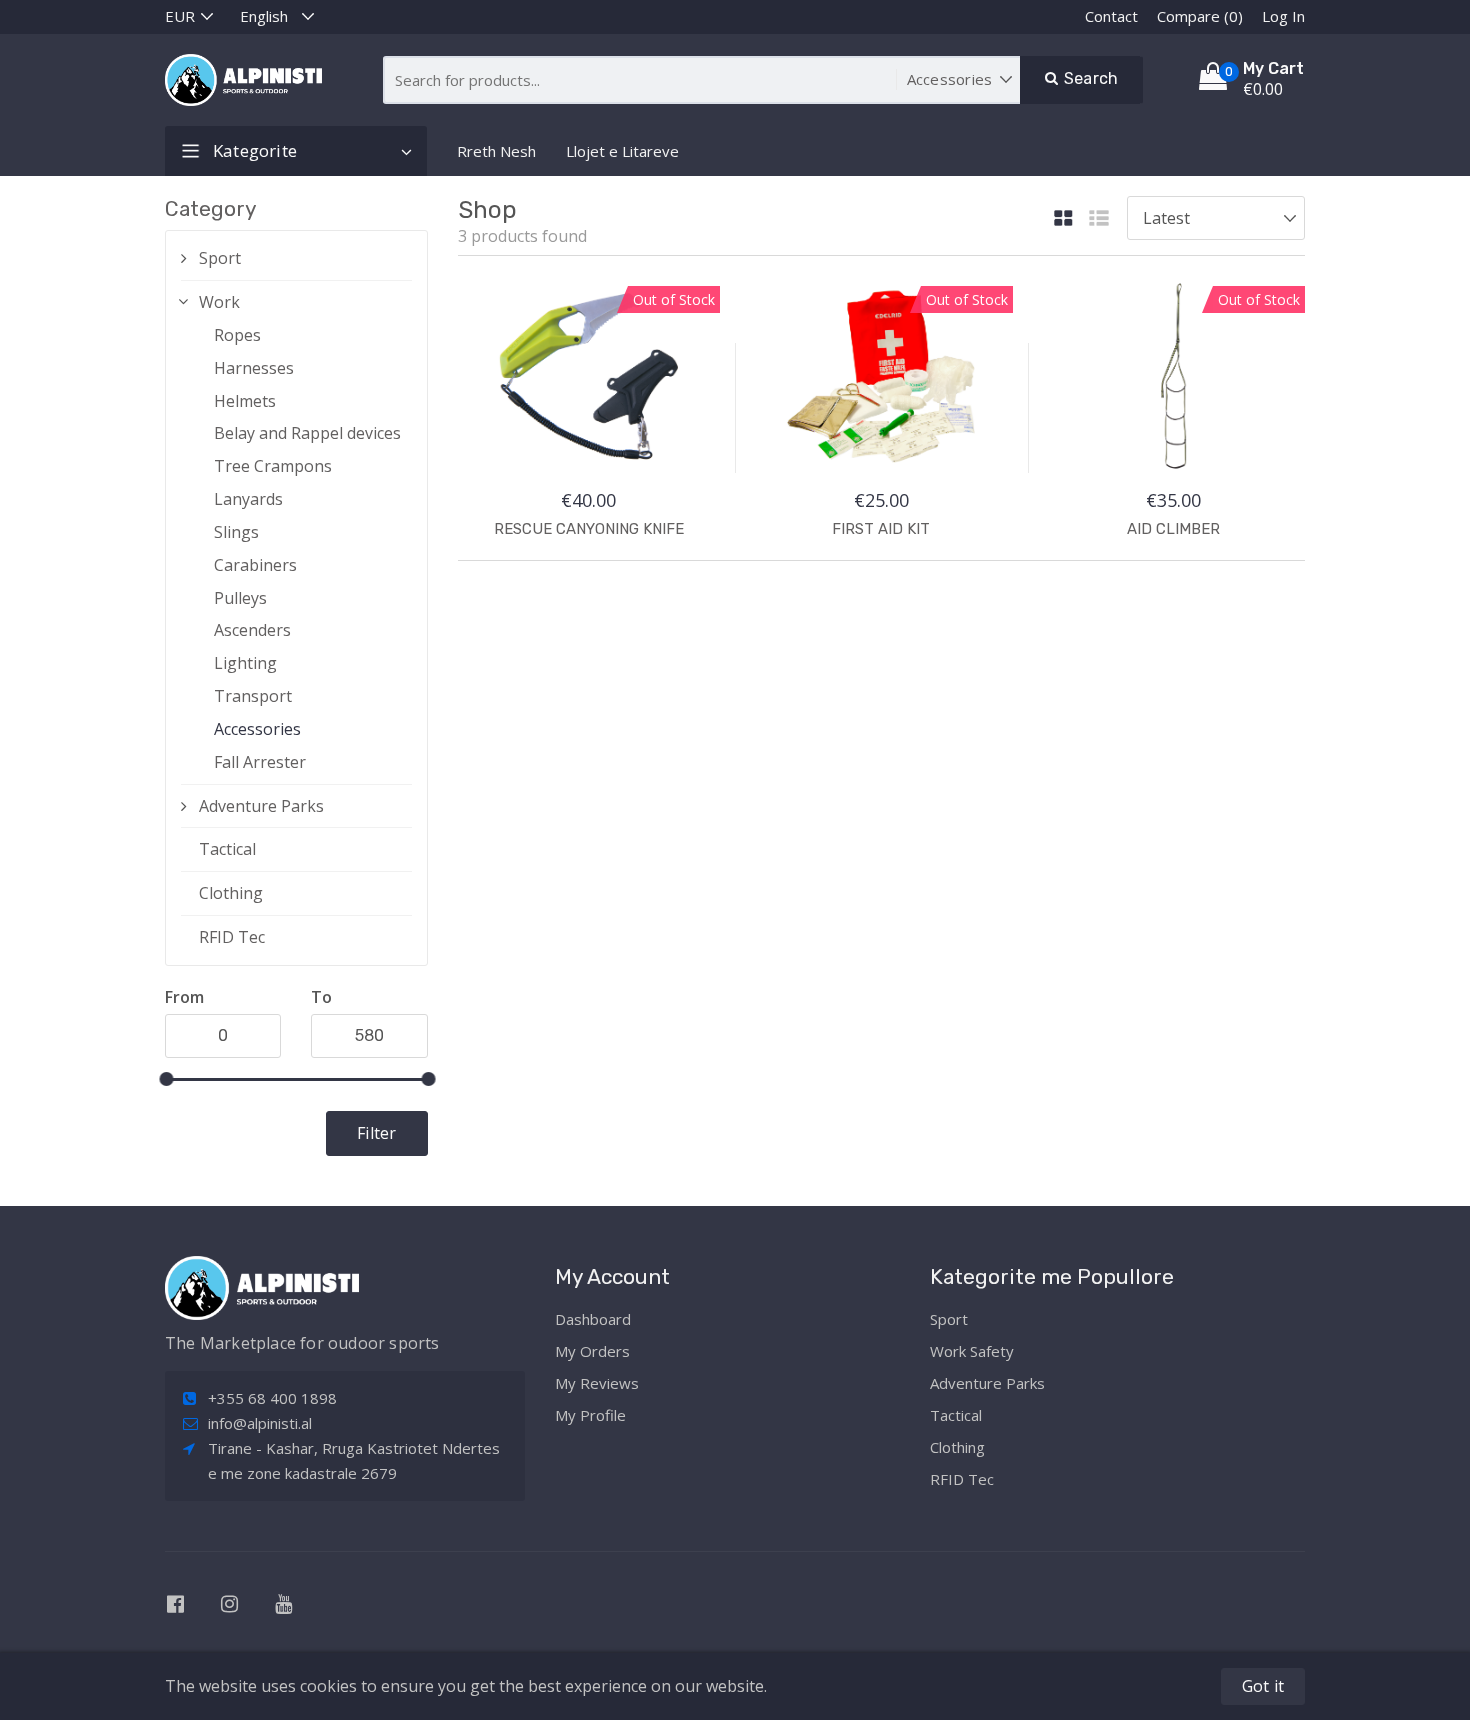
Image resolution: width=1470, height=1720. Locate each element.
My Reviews (597, 1383)
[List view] (1099, 219)
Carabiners (255, 565)
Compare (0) (1200, 16)
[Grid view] (1063, 219)
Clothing (231, 893)
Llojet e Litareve (622, 151)
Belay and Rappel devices (307, 433)
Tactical (227, 849)
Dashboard (593, 1319)
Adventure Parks (261, 806)
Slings (236, 532)
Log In (1283, 16)
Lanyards (248, 499)
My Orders (592, 1351)
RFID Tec (232, 937)
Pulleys (240, 598)
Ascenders (252, 630)
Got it (1263, 1686)
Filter (376, 1133)
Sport (220, 258)
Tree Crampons (273, 466)
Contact (1111, 16)
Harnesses (254, 368)
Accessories (257, 729)
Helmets (245, 401)
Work (219, 302)
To (321, 997)
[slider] (166, 1079)
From (184, 997)
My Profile (590, 1415)
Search (1089, 78)
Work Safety (972, 1351)
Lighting (245, 663)
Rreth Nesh (496, 151)
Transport (253, 696)
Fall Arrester (260, 762)
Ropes (237, 335)
